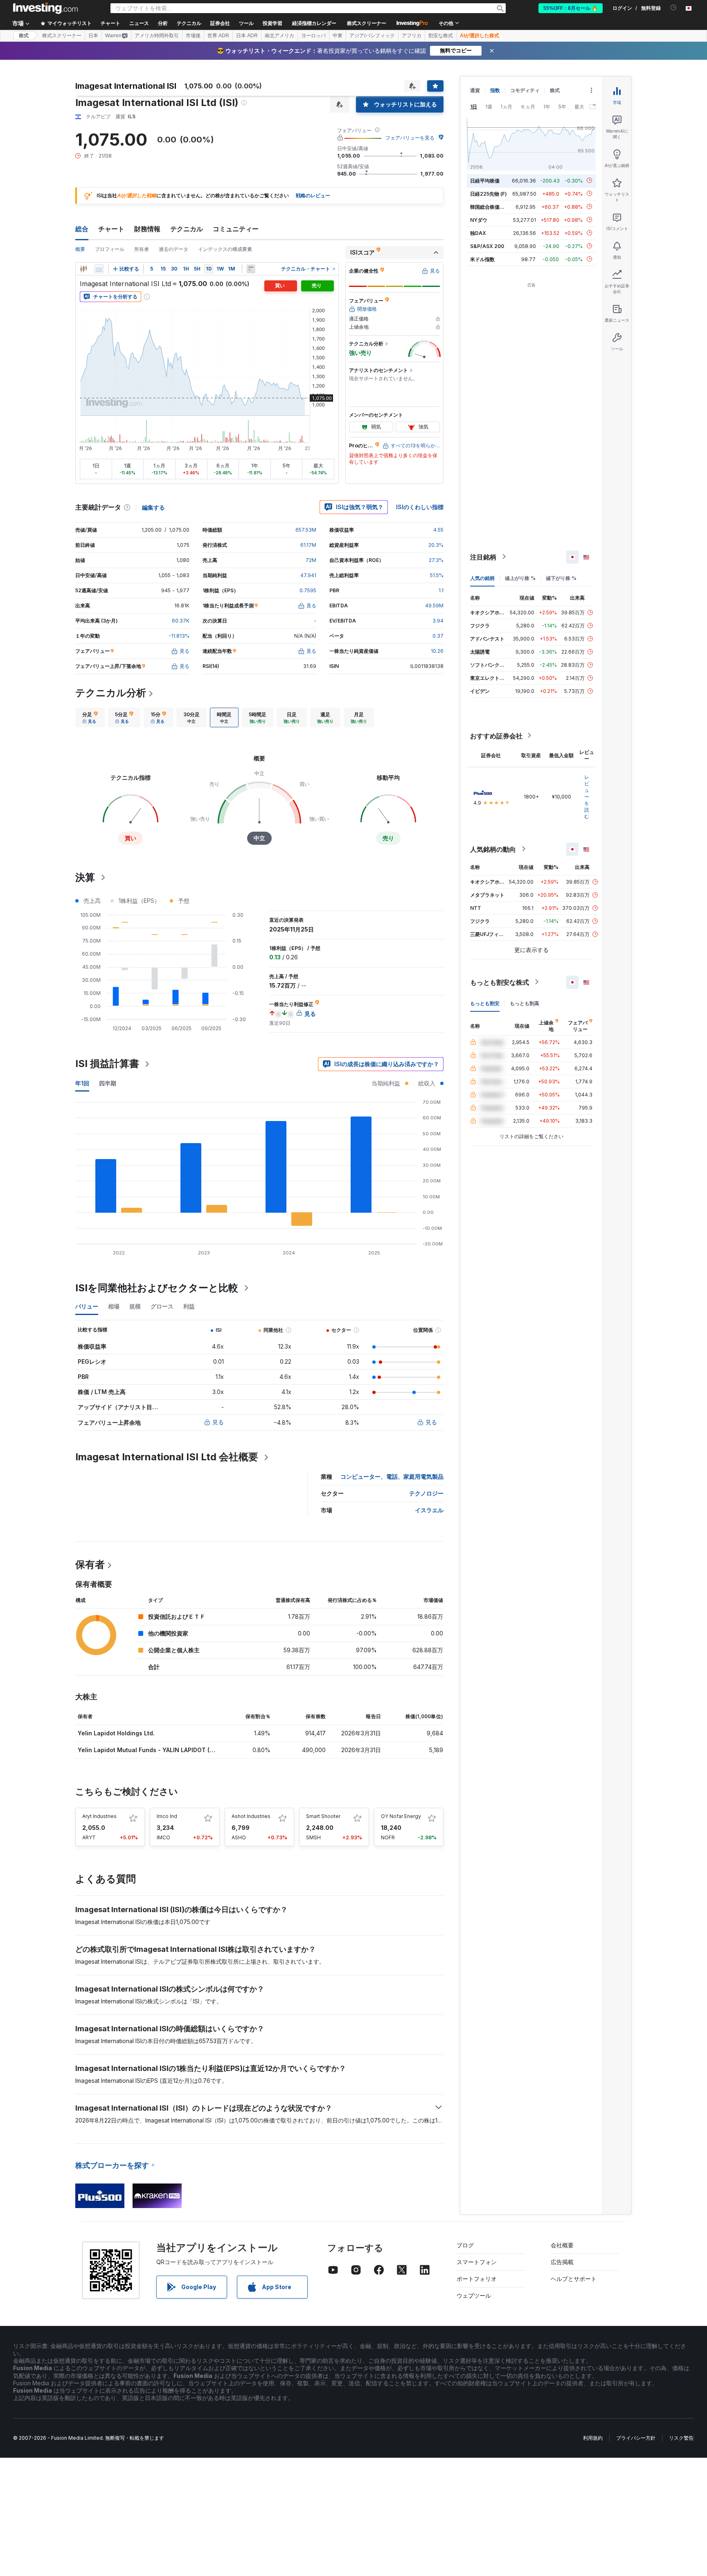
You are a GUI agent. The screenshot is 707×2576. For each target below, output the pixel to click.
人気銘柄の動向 (493, 849)
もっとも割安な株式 (500, 982)
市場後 (193, 36)
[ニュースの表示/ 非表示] (251, 269)
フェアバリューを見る (410, 138)
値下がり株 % (561, 578)
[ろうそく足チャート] (83, 269)
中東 (338, 36)
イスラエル (429, 1510)
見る (218, 1422)
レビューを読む (587, 796)
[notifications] (674, 8)
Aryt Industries (99, 1816)
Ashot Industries (251, 1816)
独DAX (478, 233)
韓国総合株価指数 (490, 206)
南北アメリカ (279, 36)
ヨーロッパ (313, 36)
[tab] (90, 717)
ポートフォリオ (477, 2279)
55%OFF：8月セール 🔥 (571, 8)
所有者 (142, 249)
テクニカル (187, 229)
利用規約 (593, 2438)
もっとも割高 (525, 1003)
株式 (24, 36)
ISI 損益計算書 (107, 1064)
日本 (93, 36)
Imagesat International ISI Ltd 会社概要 (167, 1457)
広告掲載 (562, 2262)
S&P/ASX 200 (487, 246)
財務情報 (147, 229)
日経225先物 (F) (489, 193)
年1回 (82, 1083)
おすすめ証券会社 (496, 735)
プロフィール (110, 249)
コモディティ (525, 90)
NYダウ (479, 220)
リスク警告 (681, 2438)
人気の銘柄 (482, 578)
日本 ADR (247, 36)
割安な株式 (441, 36)
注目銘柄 (483, 557)
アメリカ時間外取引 (157, 36)
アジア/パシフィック (372, 36)
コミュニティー (236, 229)
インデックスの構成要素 (225, 249)
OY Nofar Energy (401, 1816)
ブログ (465, 2245)
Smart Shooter (323, 1816)
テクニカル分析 (111, 693)
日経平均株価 (485, 180)
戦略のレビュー (313, 195)
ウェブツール (474, 2295)
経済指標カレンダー (314, 23)
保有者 (90, 1564)
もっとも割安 (485, 1003)
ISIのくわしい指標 (420, 507)
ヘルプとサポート (574, 2279)
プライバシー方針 (636, 2438)
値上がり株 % (520, 578)
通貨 (475, 90)
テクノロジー (426, 1493)
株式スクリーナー (367, 23)
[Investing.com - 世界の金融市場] (45, 8)
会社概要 (562, 2245)
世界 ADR (218, 36)
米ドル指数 (482, 259)
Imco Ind (167, 1816)
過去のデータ (173, 249)
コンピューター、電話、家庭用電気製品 (392, 1476)
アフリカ (412, 36)
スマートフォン (477, 2262)
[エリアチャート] (99, 269)
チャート (111, 229)
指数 (495, 90)
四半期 (108, 1083)
